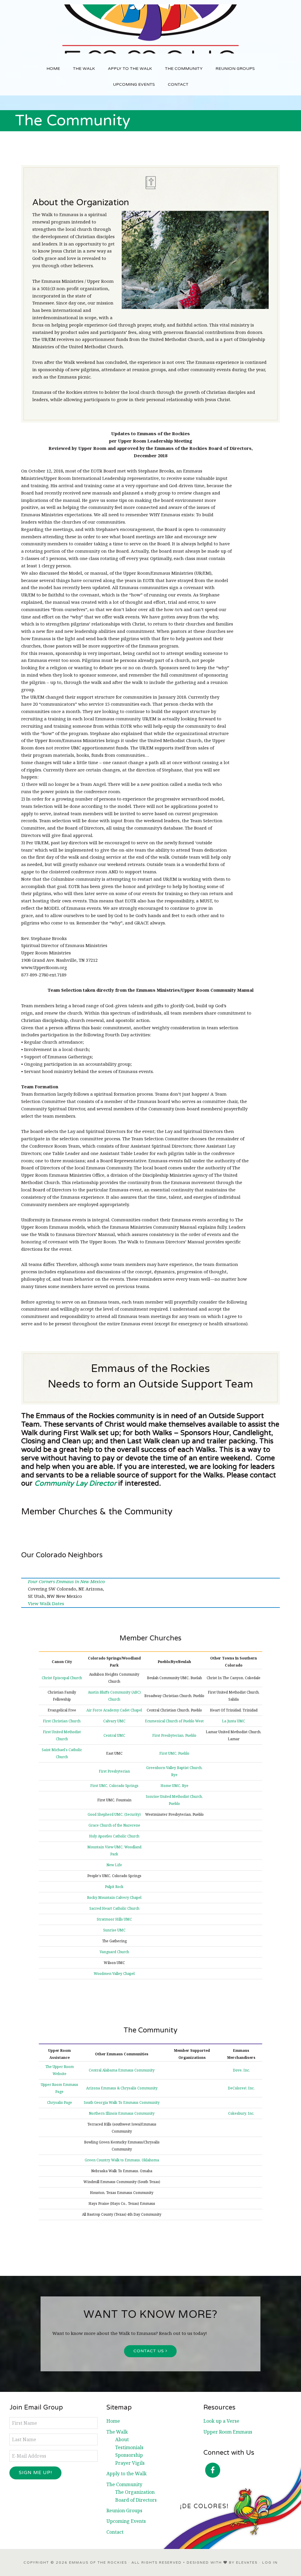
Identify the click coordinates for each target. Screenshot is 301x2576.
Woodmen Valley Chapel (114, 1974)
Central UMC (114, 1735)
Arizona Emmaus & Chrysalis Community (122, 2088)
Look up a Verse (221, 2421)
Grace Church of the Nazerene (114, 1825)
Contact (115, 2532)
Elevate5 (247, 2562)
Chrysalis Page (60, 2102)
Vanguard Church (114, 1952)
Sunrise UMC (114, 1930)
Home (113, 2421)
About (122, 2439)
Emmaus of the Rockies (150, 29)
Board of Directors (136, 2500)
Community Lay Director (75, 1483)
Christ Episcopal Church (62, 1678)
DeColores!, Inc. (241, 2088)
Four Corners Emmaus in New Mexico (66, 1581)
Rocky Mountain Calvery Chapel (114, 1897)
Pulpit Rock (114, 1887)
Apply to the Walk (127, 2474)
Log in (270, 2562)
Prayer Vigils (130, 2463)
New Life (114, 1865)
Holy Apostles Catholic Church (114, 1836)
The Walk (117, 2432)
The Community (124, 2484)
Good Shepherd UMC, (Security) (114, 1814)
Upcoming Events (126, 2521)
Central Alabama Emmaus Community (122, 2070)
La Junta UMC (234, 1721)
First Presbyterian (114, 1771)
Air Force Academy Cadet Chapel (114, 1710)
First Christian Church (62, 1721)
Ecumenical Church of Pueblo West (174, 1721)
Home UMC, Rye (174, 1786)
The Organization (135, 2492)
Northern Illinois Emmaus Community (122, 2113)
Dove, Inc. (241, 2070)
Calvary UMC (114, 1721)
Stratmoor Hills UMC (114, 1919)
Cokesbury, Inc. (241, 2113)
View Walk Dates (46, 1603)
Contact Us (149, 2351)
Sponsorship (129, 2455)
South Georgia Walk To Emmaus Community (122, 2102)
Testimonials (129, 2447)
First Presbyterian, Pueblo (174, 1735)
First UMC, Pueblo (174, 1753)
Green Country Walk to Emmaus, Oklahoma (122, 2160)
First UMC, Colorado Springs (114, 1786)
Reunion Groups (124, 2511)
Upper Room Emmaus (228, 2432)
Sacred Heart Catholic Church (114, 1908)
